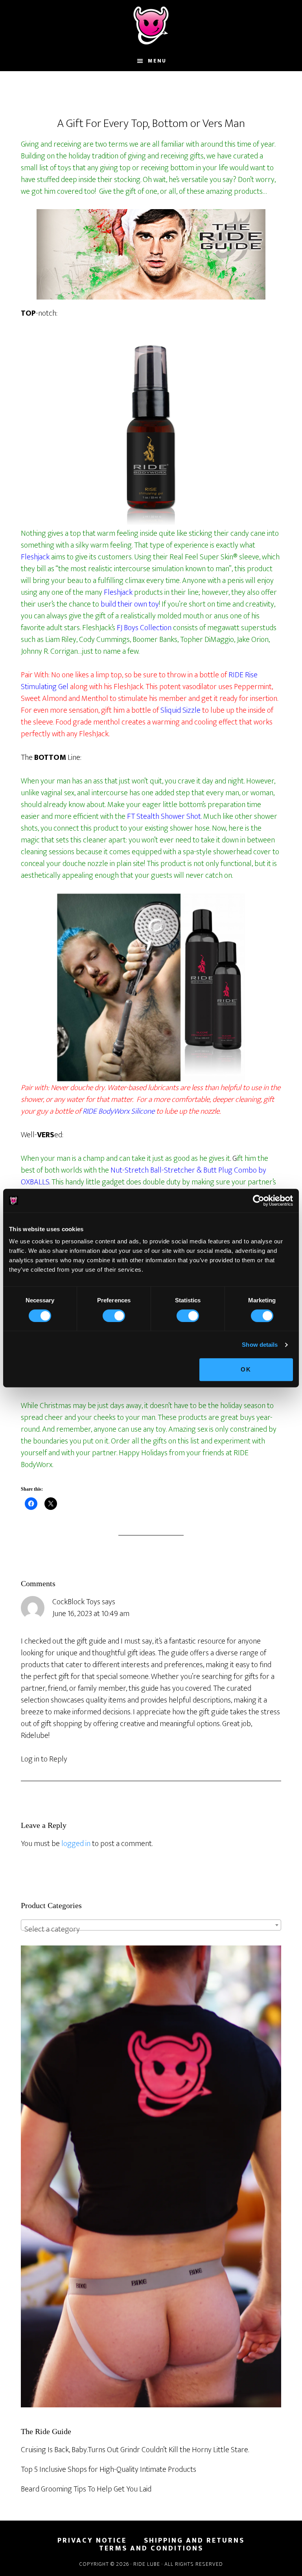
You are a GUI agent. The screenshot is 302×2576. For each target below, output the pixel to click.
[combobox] (151, 1925)
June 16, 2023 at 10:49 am (91, 1614)
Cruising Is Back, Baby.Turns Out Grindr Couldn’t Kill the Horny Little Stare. (135, 2450)
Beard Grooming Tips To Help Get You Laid (86, 2489)
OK (246, 1369)
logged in (76, 1844)
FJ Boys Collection (144, 628)
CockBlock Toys (76, 1602)
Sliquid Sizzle (180, 710)
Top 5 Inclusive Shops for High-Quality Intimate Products (109, 2469)
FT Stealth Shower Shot (164, 816)
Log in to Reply (44, 1759)
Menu (157, 61)
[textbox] (151, 1929)
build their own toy (130, 604)
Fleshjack (35, 557)
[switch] (114, 1316)
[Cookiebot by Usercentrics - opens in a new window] (259, 1201)
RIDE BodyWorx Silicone (119, 1111)
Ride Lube (151, 26)
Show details (260, 1345)
